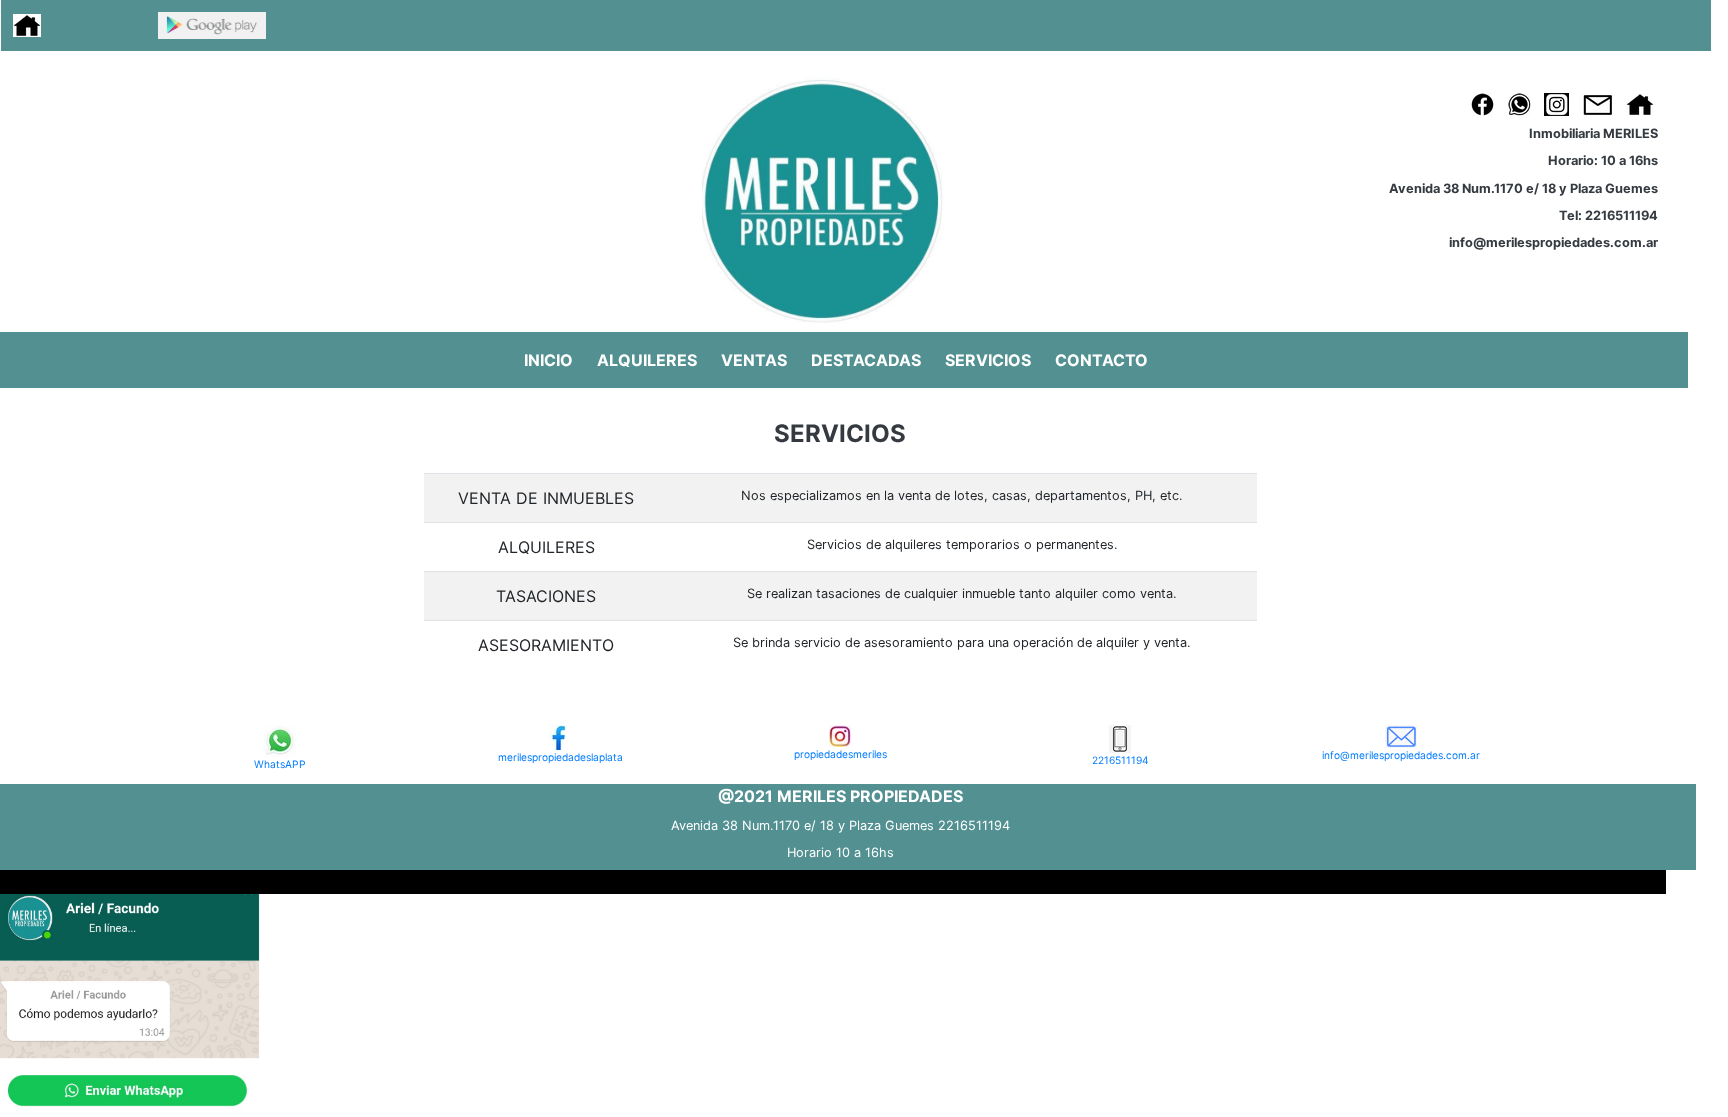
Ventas (754, 360)
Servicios (988, 360)
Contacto (1101, 360)
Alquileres (647, 360)
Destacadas (866, 360)
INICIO (548, 360)
